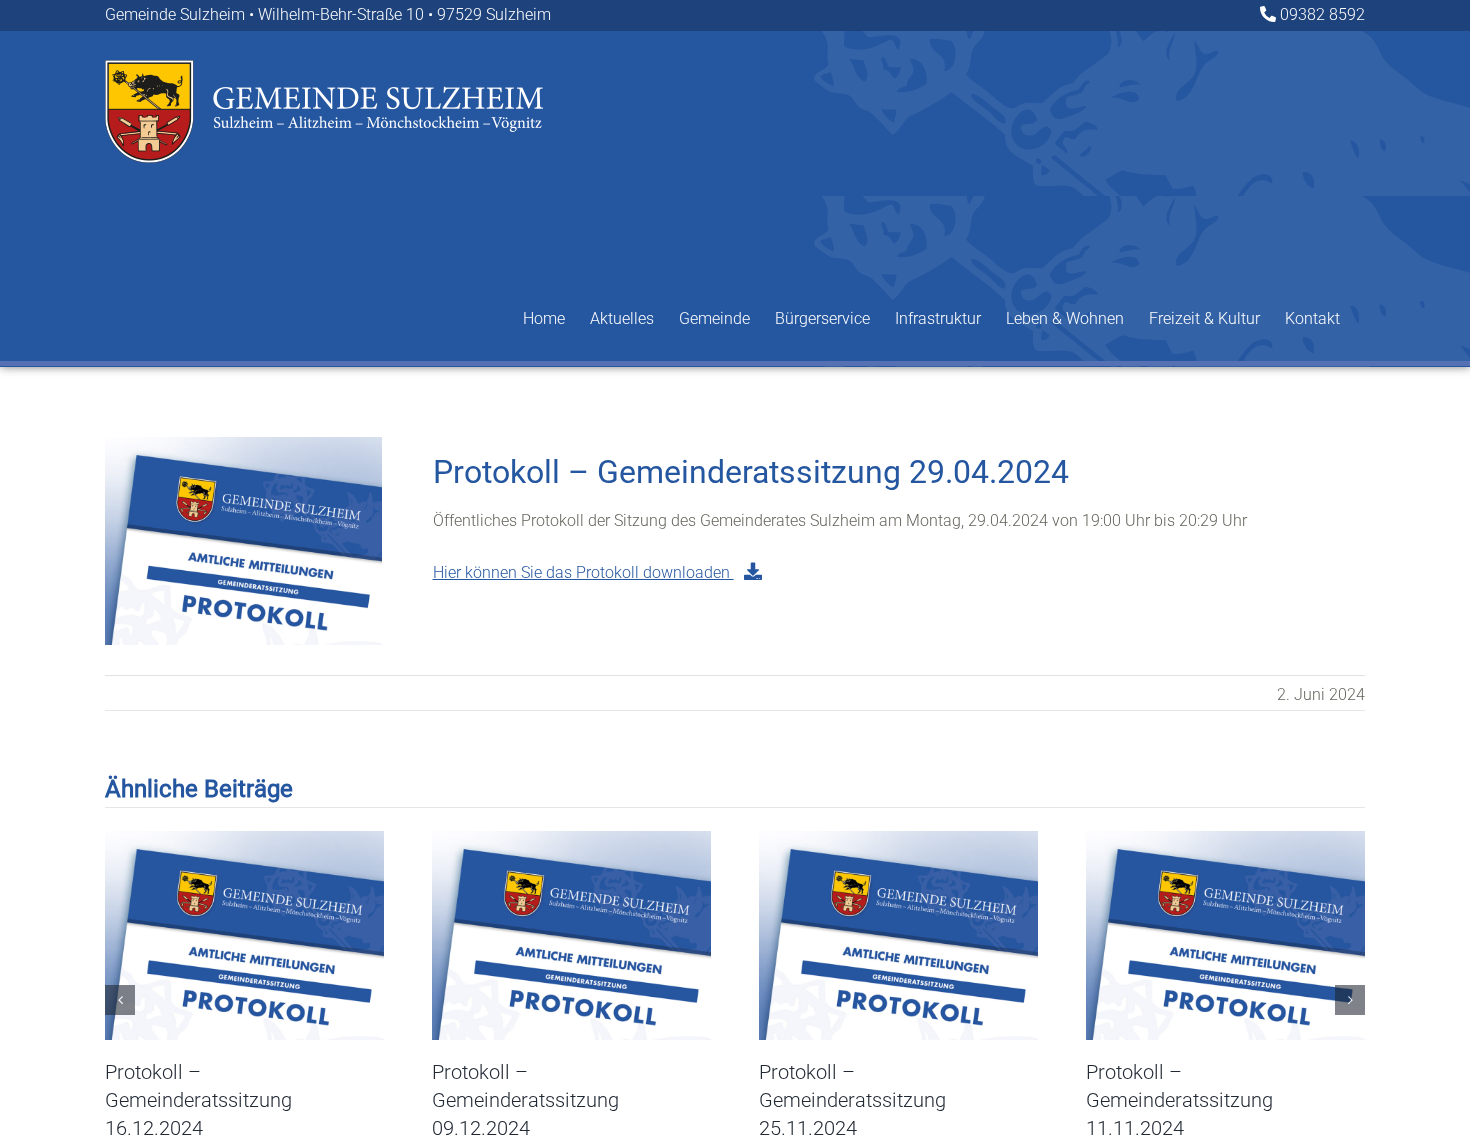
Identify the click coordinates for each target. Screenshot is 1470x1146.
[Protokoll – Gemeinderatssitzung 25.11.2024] (898, 840)
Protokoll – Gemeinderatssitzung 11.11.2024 (1179, 1100)
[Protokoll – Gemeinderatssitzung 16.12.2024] (244, 840)
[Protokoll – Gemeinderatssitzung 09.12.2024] (571, 840)
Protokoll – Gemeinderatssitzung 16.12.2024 (198, 1100)
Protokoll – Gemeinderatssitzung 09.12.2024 (525, 1100)
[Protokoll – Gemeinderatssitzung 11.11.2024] (1225, 840)
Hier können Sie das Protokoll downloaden (583, 572)
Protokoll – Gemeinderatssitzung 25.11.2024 (852, 1100)
